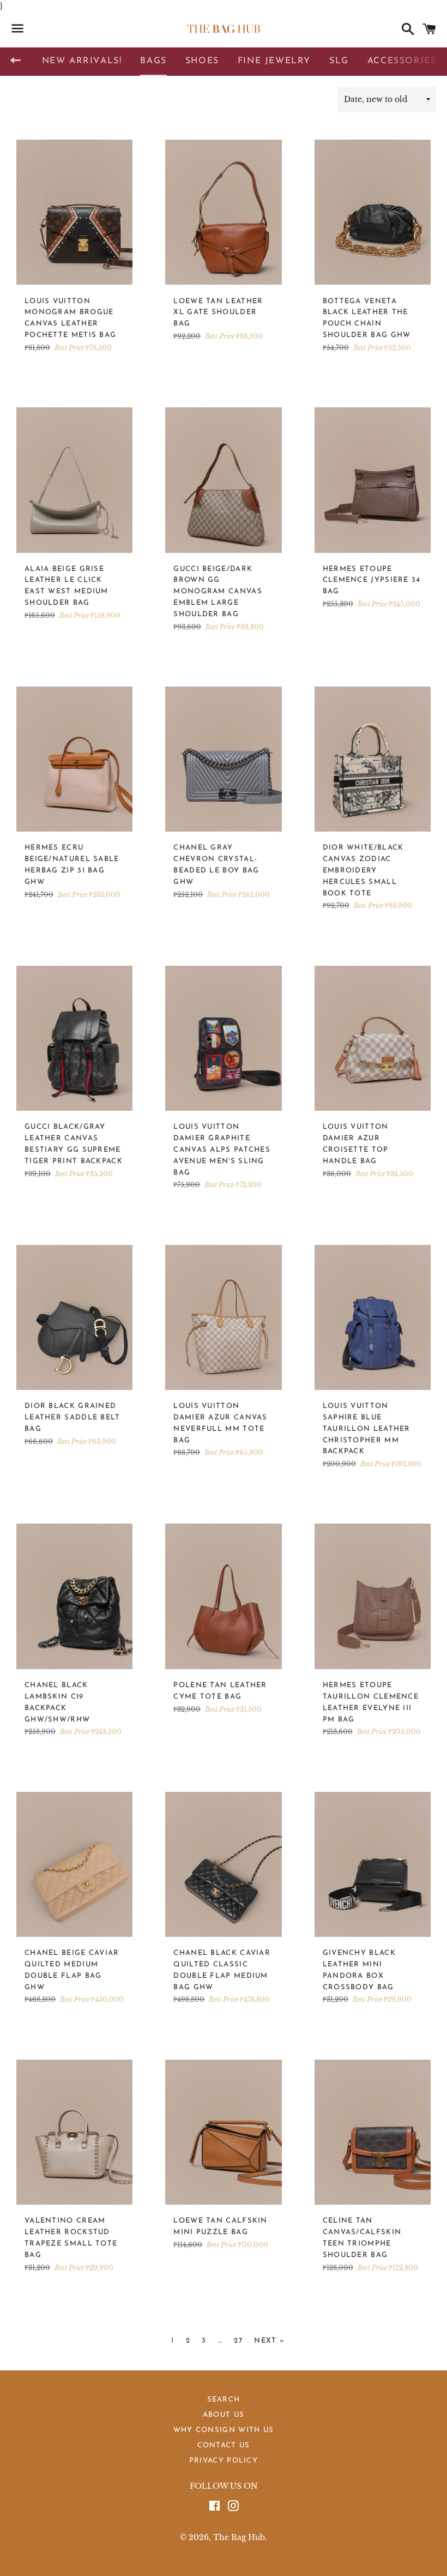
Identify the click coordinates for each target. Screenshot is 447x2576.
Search (224, 2400)
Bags (153, 61)
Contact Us (224, 2445)
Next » (269, 2341)
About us (224, 2415)
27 (238, 2341)
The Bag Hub (239, 2537)
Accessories (402, 61)
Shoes (202, 61)
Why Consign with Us (224, 2430)
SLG (339, 61)
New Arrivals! (82, 61)
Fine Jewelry (274, 61)
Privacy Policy (224, 2461)
